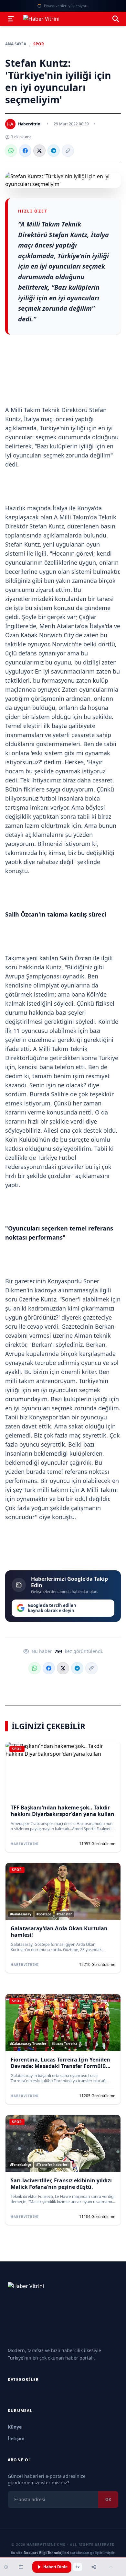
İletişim (16, 2438)
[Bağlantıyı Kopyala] (68, 151)
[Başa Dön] (111, 2567)
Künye (15, 2427)
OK (108, 2499)
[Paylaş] (94, 2567)
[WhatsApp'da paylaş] (11, 151)
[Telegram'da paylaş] (54, 151)
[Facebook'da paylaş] (25, 151)
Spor (39, 44)
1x (78, 2567)
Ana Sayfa (16, 44)
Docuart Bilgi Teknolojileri (46, 2553)
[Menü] (11, 19)
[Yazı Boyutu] (21, 2567)
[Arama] (116, 19)
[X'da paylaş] (39, 151)
